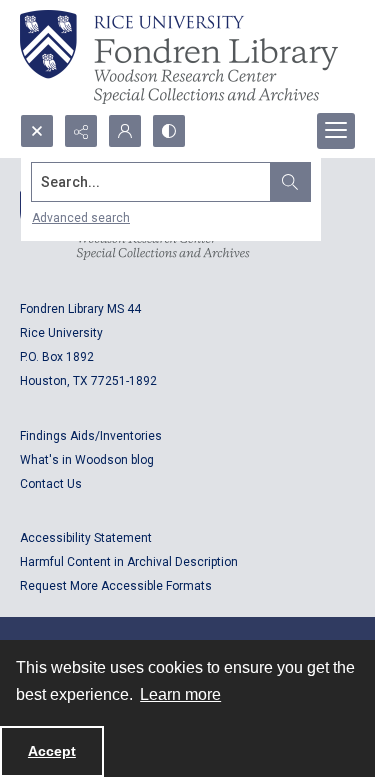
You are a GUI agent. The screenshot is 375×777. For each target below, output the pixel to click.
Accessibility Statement (86, 538)
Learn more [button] (180, 694)
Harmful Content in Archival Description (129, 562)
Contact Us (51, 484)
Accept (52, 751)
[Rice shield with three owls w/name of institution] (179, 57)
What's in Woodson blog (87, 460)
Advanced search (81, 218)
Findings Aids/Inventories (91, 436)
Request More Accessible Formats (116, 586)
